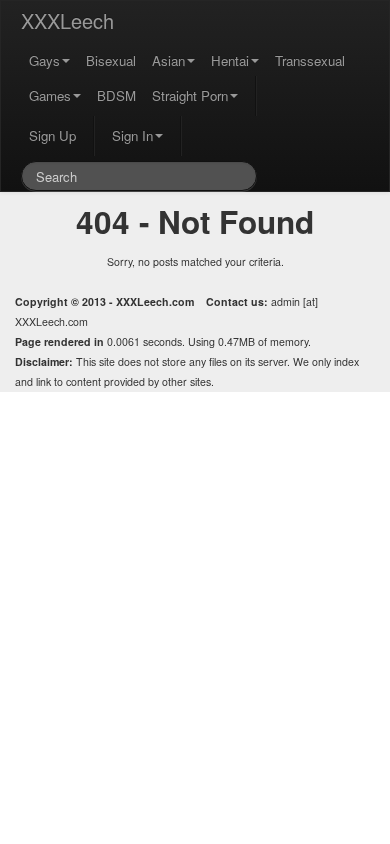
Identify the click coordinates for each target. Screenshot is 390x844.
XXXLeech (67, 20)
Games (50, 95)
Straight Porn (190, 95)
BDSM (116, 95)
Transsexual (310, 60)
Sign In (132, 135)
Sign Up (52, 135)
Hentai (230, 60)
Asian (168, 60)
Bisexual (111, 60)
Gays (44, 60)
